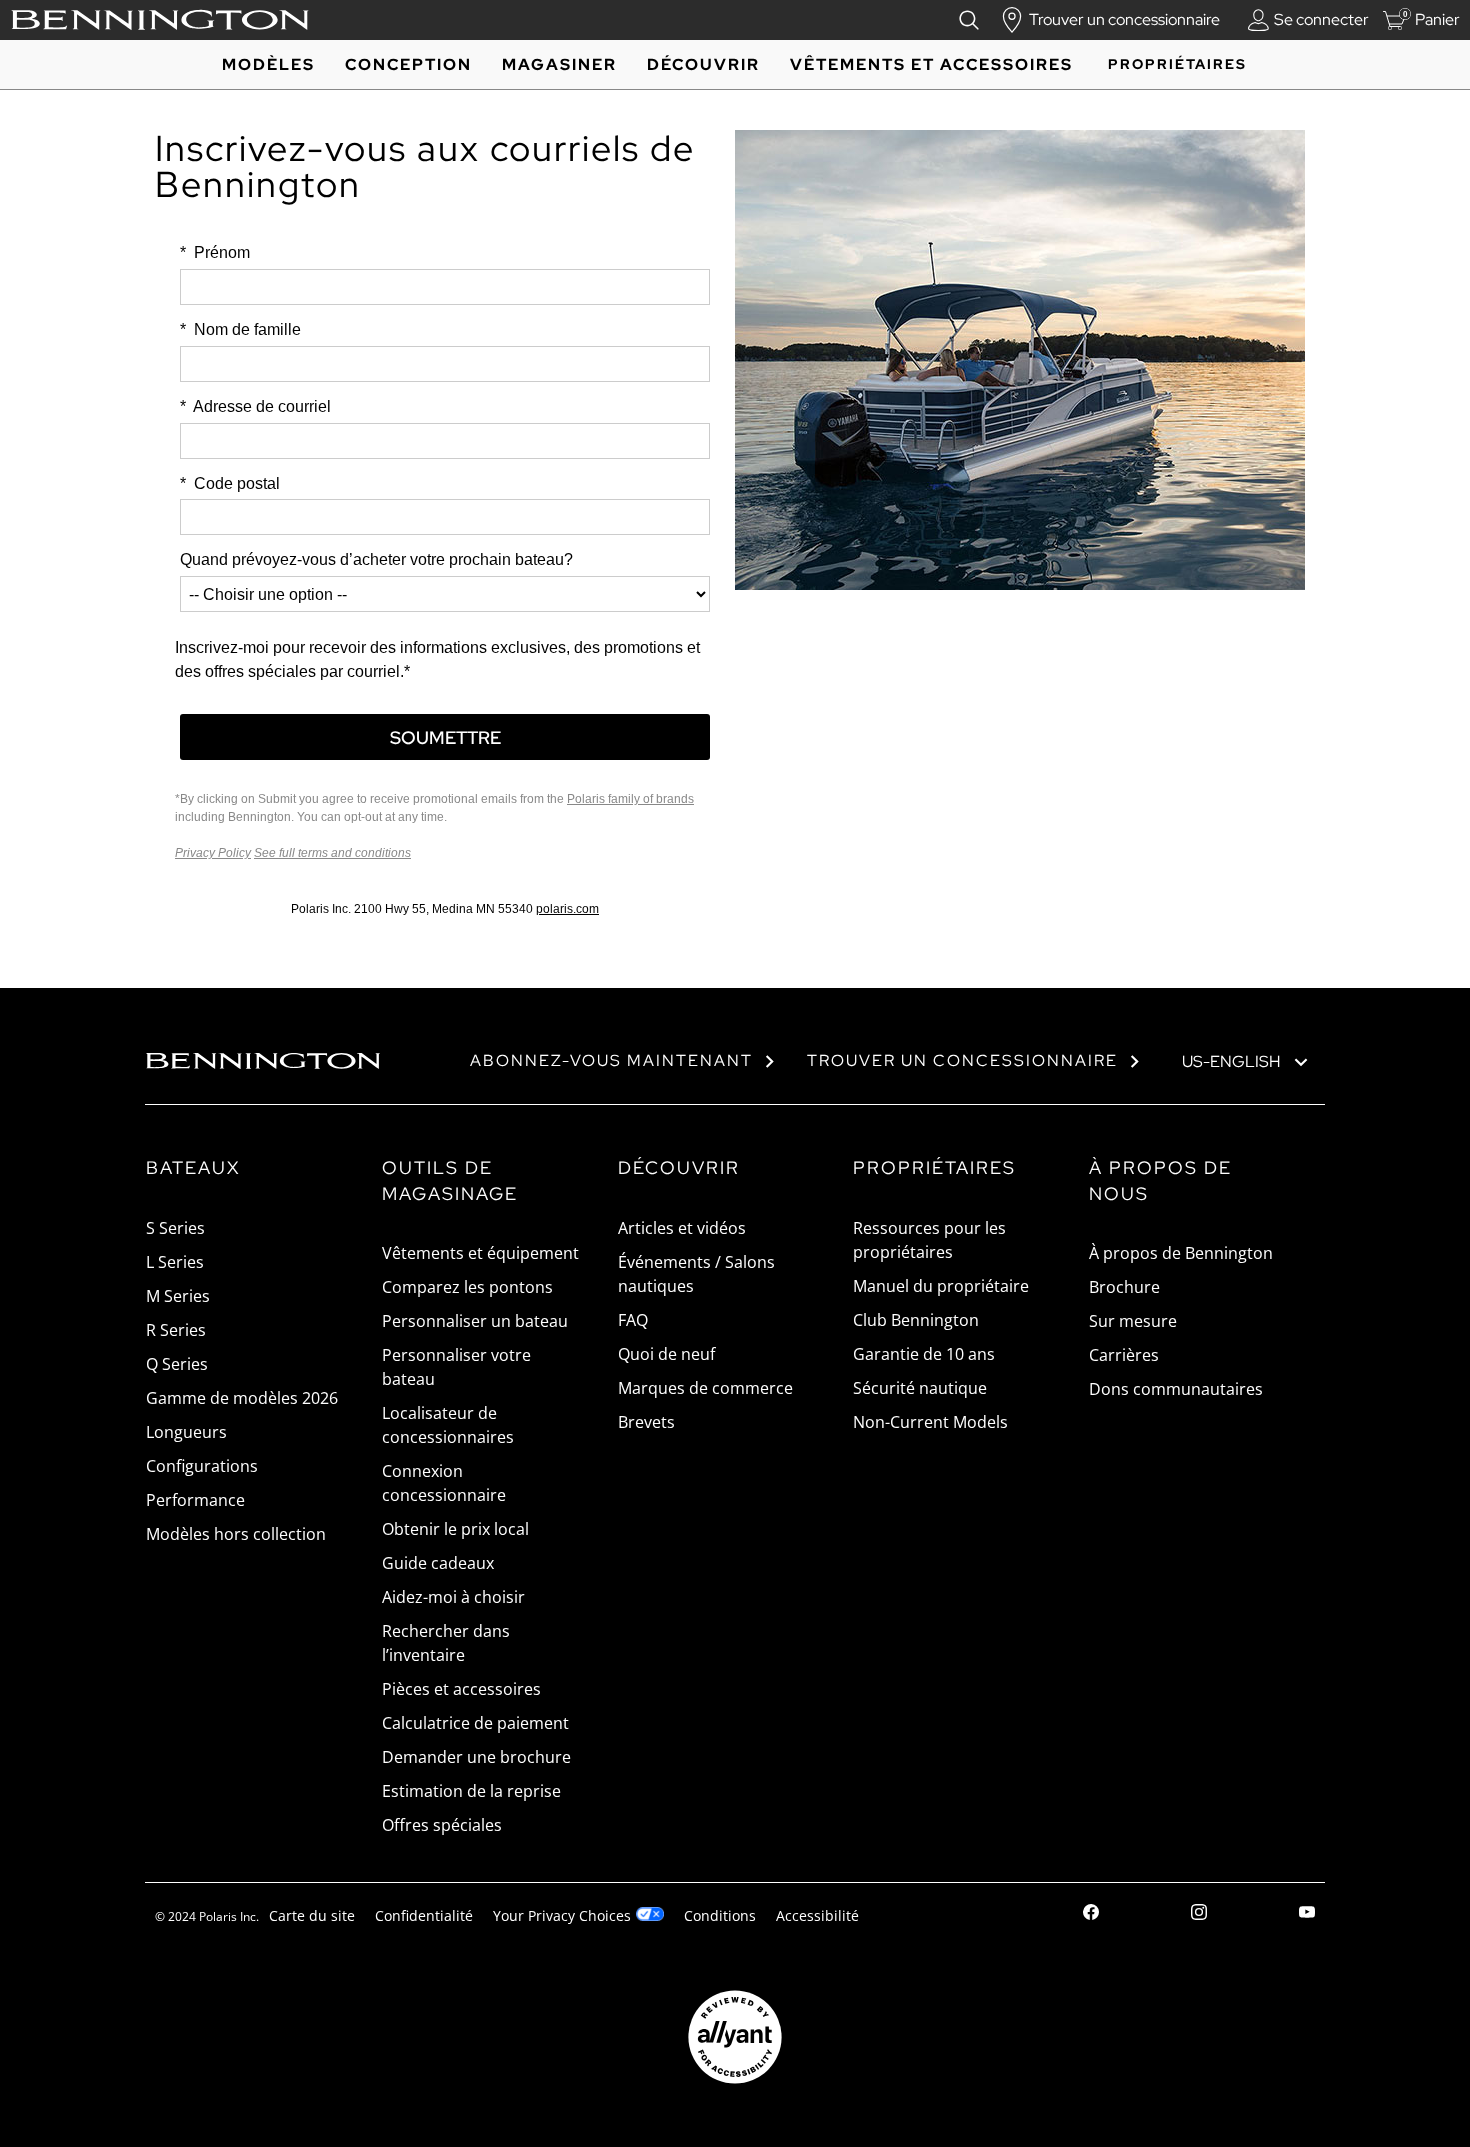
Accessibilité (817, 1915)
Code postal (230, 483)
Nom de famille (240, 329)
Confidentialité (424, 1915)
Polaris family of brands (630, 799)
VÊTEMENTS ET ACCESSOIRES (931, 64)
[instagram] (1199, 1914)
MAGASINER (559, 64)
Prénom (215, 252)
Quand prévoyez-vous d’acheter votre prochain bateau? (376, 559)
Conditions (720, 1915)
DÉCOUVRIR (703, 64)
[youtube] (1307, 1914)
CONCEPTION (408, 64)
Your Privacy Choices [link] (562, 1915)
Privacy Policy (213, 853)
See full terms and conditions (332, 853)
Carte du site (312, 1915)
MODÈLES (268, 64)
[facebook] (1091, 1914)
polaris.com (567, 909)
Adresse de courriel (255, 406)
